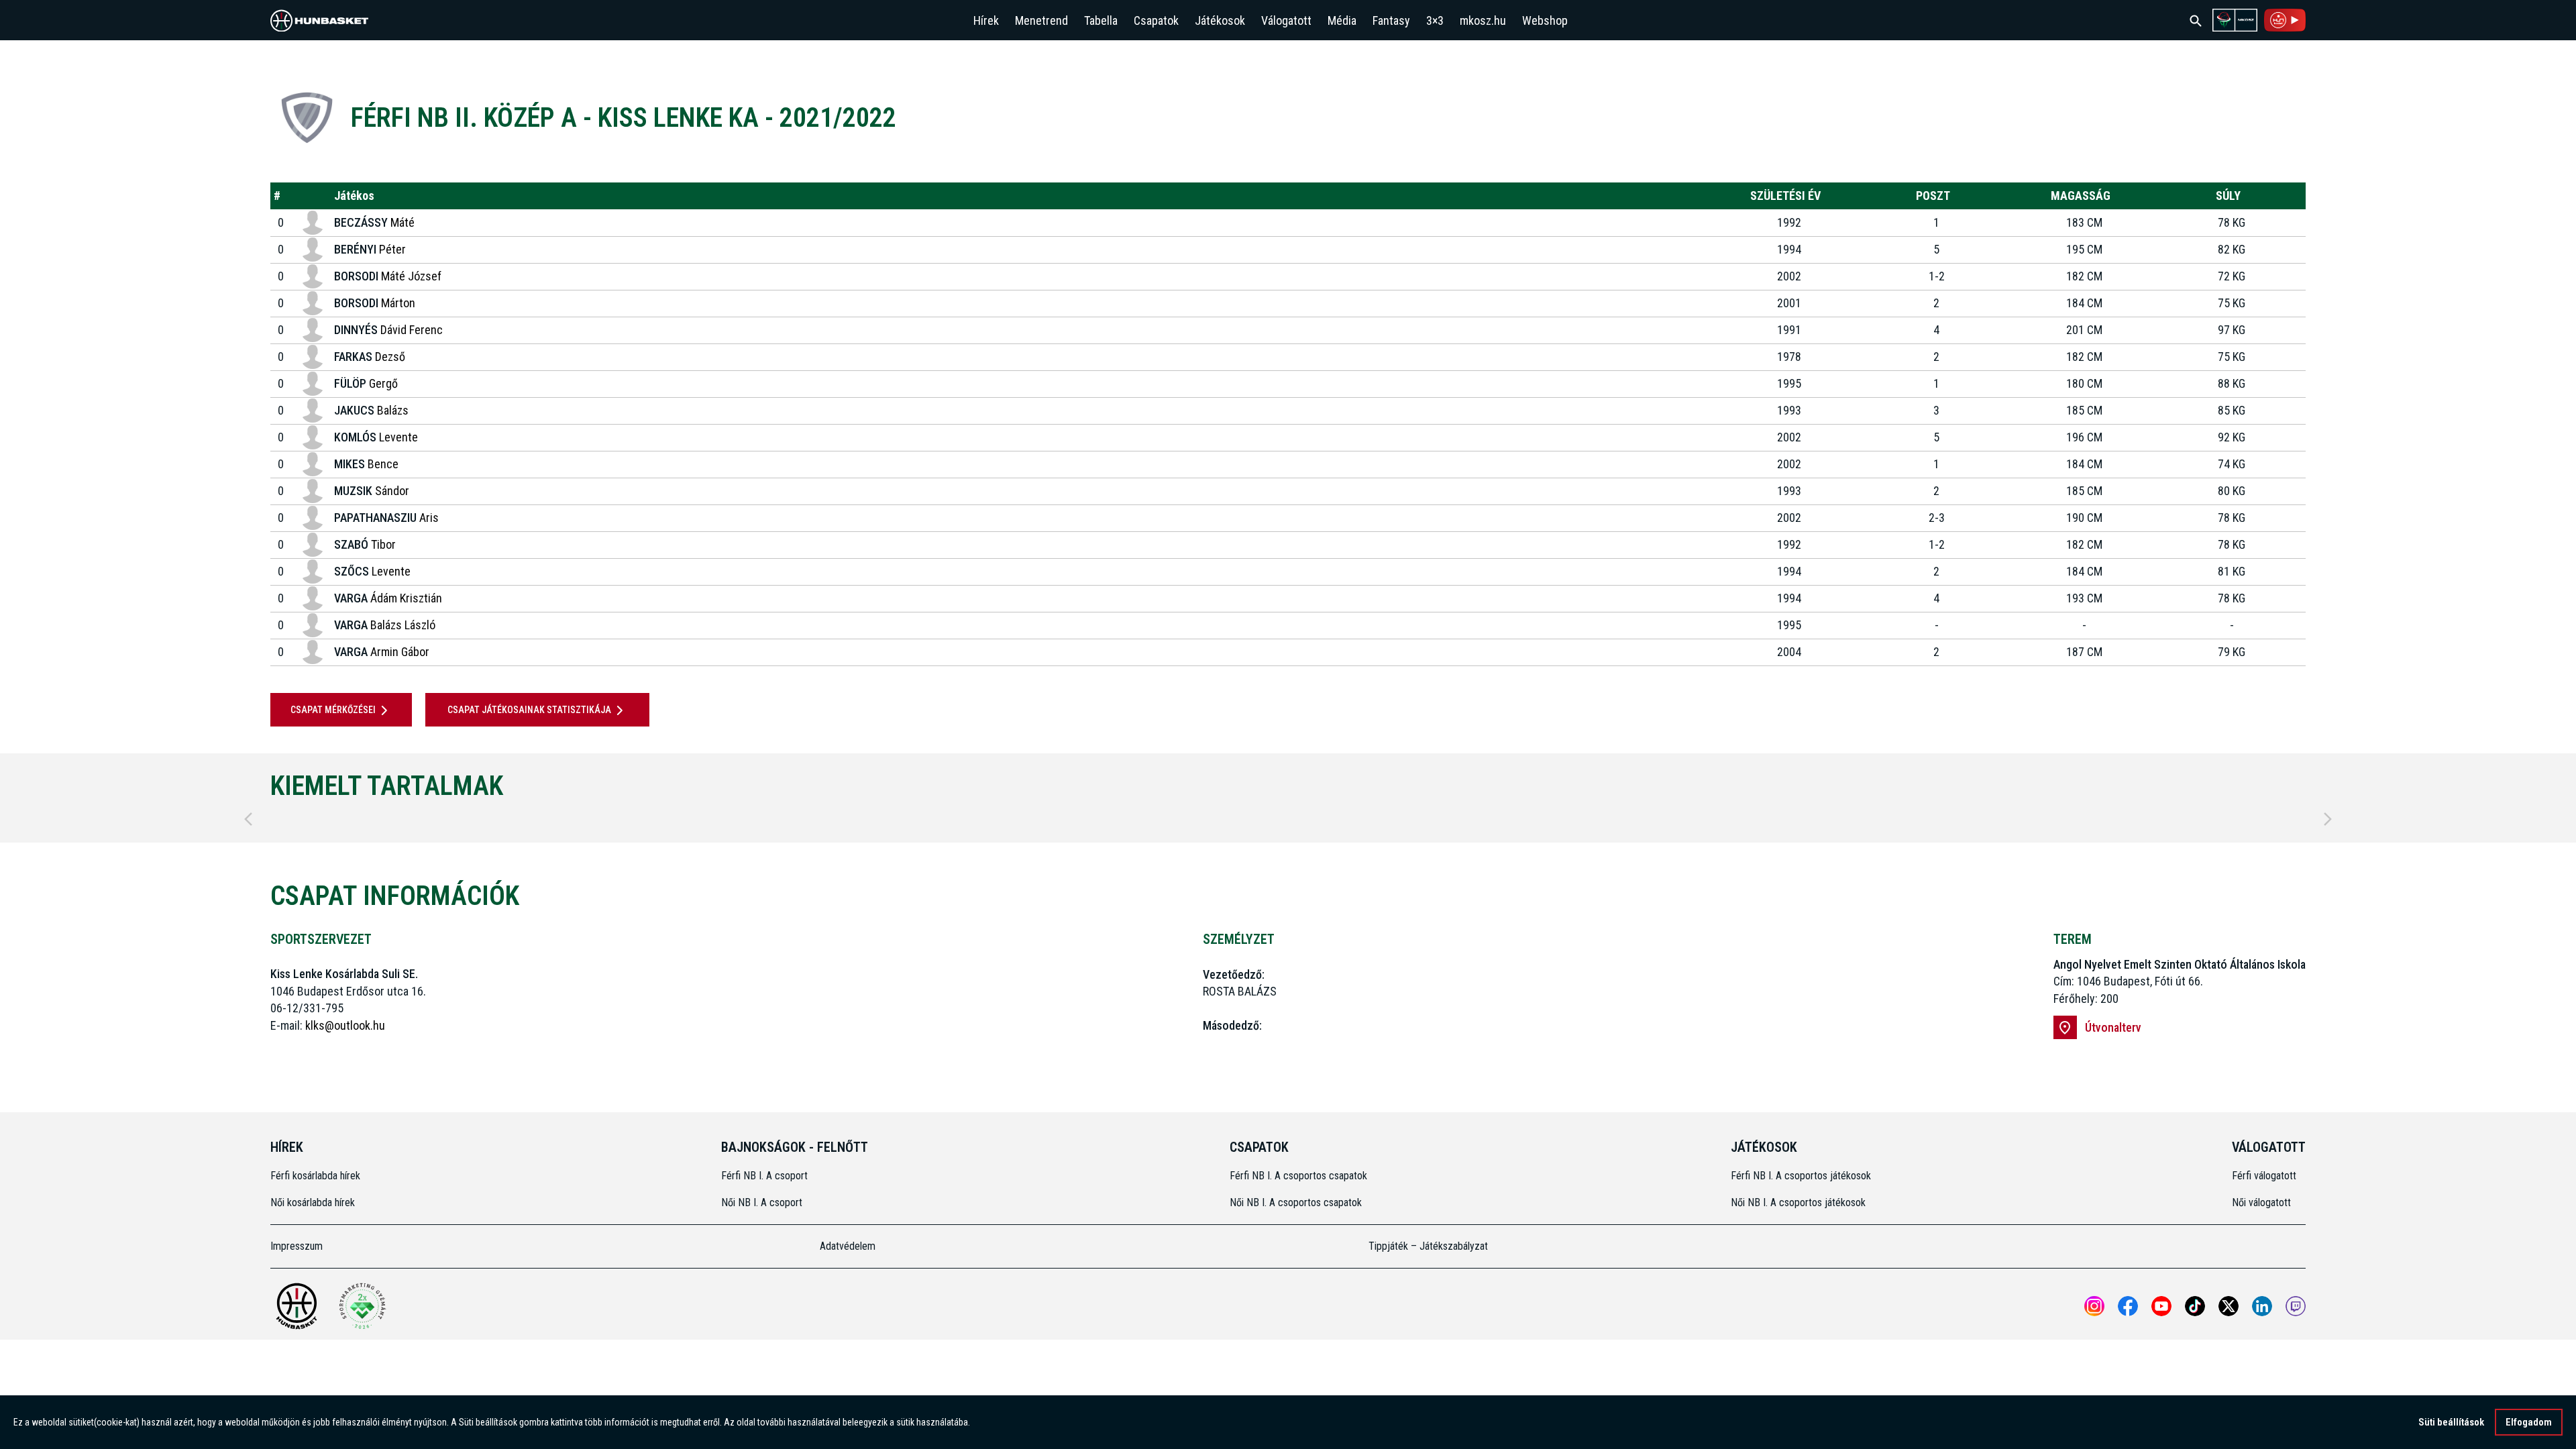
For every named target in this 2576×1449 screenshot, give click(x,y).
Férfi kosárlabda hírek (315, 1176)
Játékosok (1220, 20)
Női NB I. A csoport (762, 1202)
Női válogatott (2261, 1202)
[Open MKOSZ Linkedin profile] (2262, 1306)
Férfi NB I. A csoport (764, 1176)
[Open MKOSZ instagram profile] (2094, 1306)
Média (1342, 20)
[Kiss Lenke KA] (307, 118)
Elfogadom (2529, 1422)
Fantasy (1391, 20)
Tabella (1101, 20)
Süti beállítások (2451, 1422)
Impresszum (297, 1246)
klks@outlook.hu (345, 1025)
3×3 (1435, 20)
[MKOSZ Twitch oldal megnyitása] (2296, 1306)
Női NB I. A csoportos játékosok (1798, 1202)
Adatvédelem (848, 1246)
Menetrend (1041, 20)
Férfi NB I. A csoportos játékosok (1801, 1176)
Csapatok (1156, 20)
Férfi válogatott (2264, 1176)
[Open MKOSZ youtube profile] (2161, 1306)
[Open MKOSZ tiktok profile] (2195, 1306)
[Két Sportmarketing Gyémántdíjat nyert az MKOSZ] (362, 1306)
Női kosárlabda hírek (313, 1202)
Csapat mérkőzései (333, 710)
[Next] (2328, 819)
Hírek (986, 20)
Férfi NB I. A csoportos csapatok (1300, 1176)
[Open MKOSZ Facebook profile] (2128, 1306)
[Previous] (248, 819)
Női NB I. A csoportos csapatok (1297, 1202)
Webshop (1545, 20)
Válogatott (1286, 20)
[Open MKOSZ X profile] (2229, 1306)
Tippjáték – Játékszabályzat (1428, 1246)
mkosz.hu (1483, 20)
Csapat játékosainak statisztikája (529, 710)
